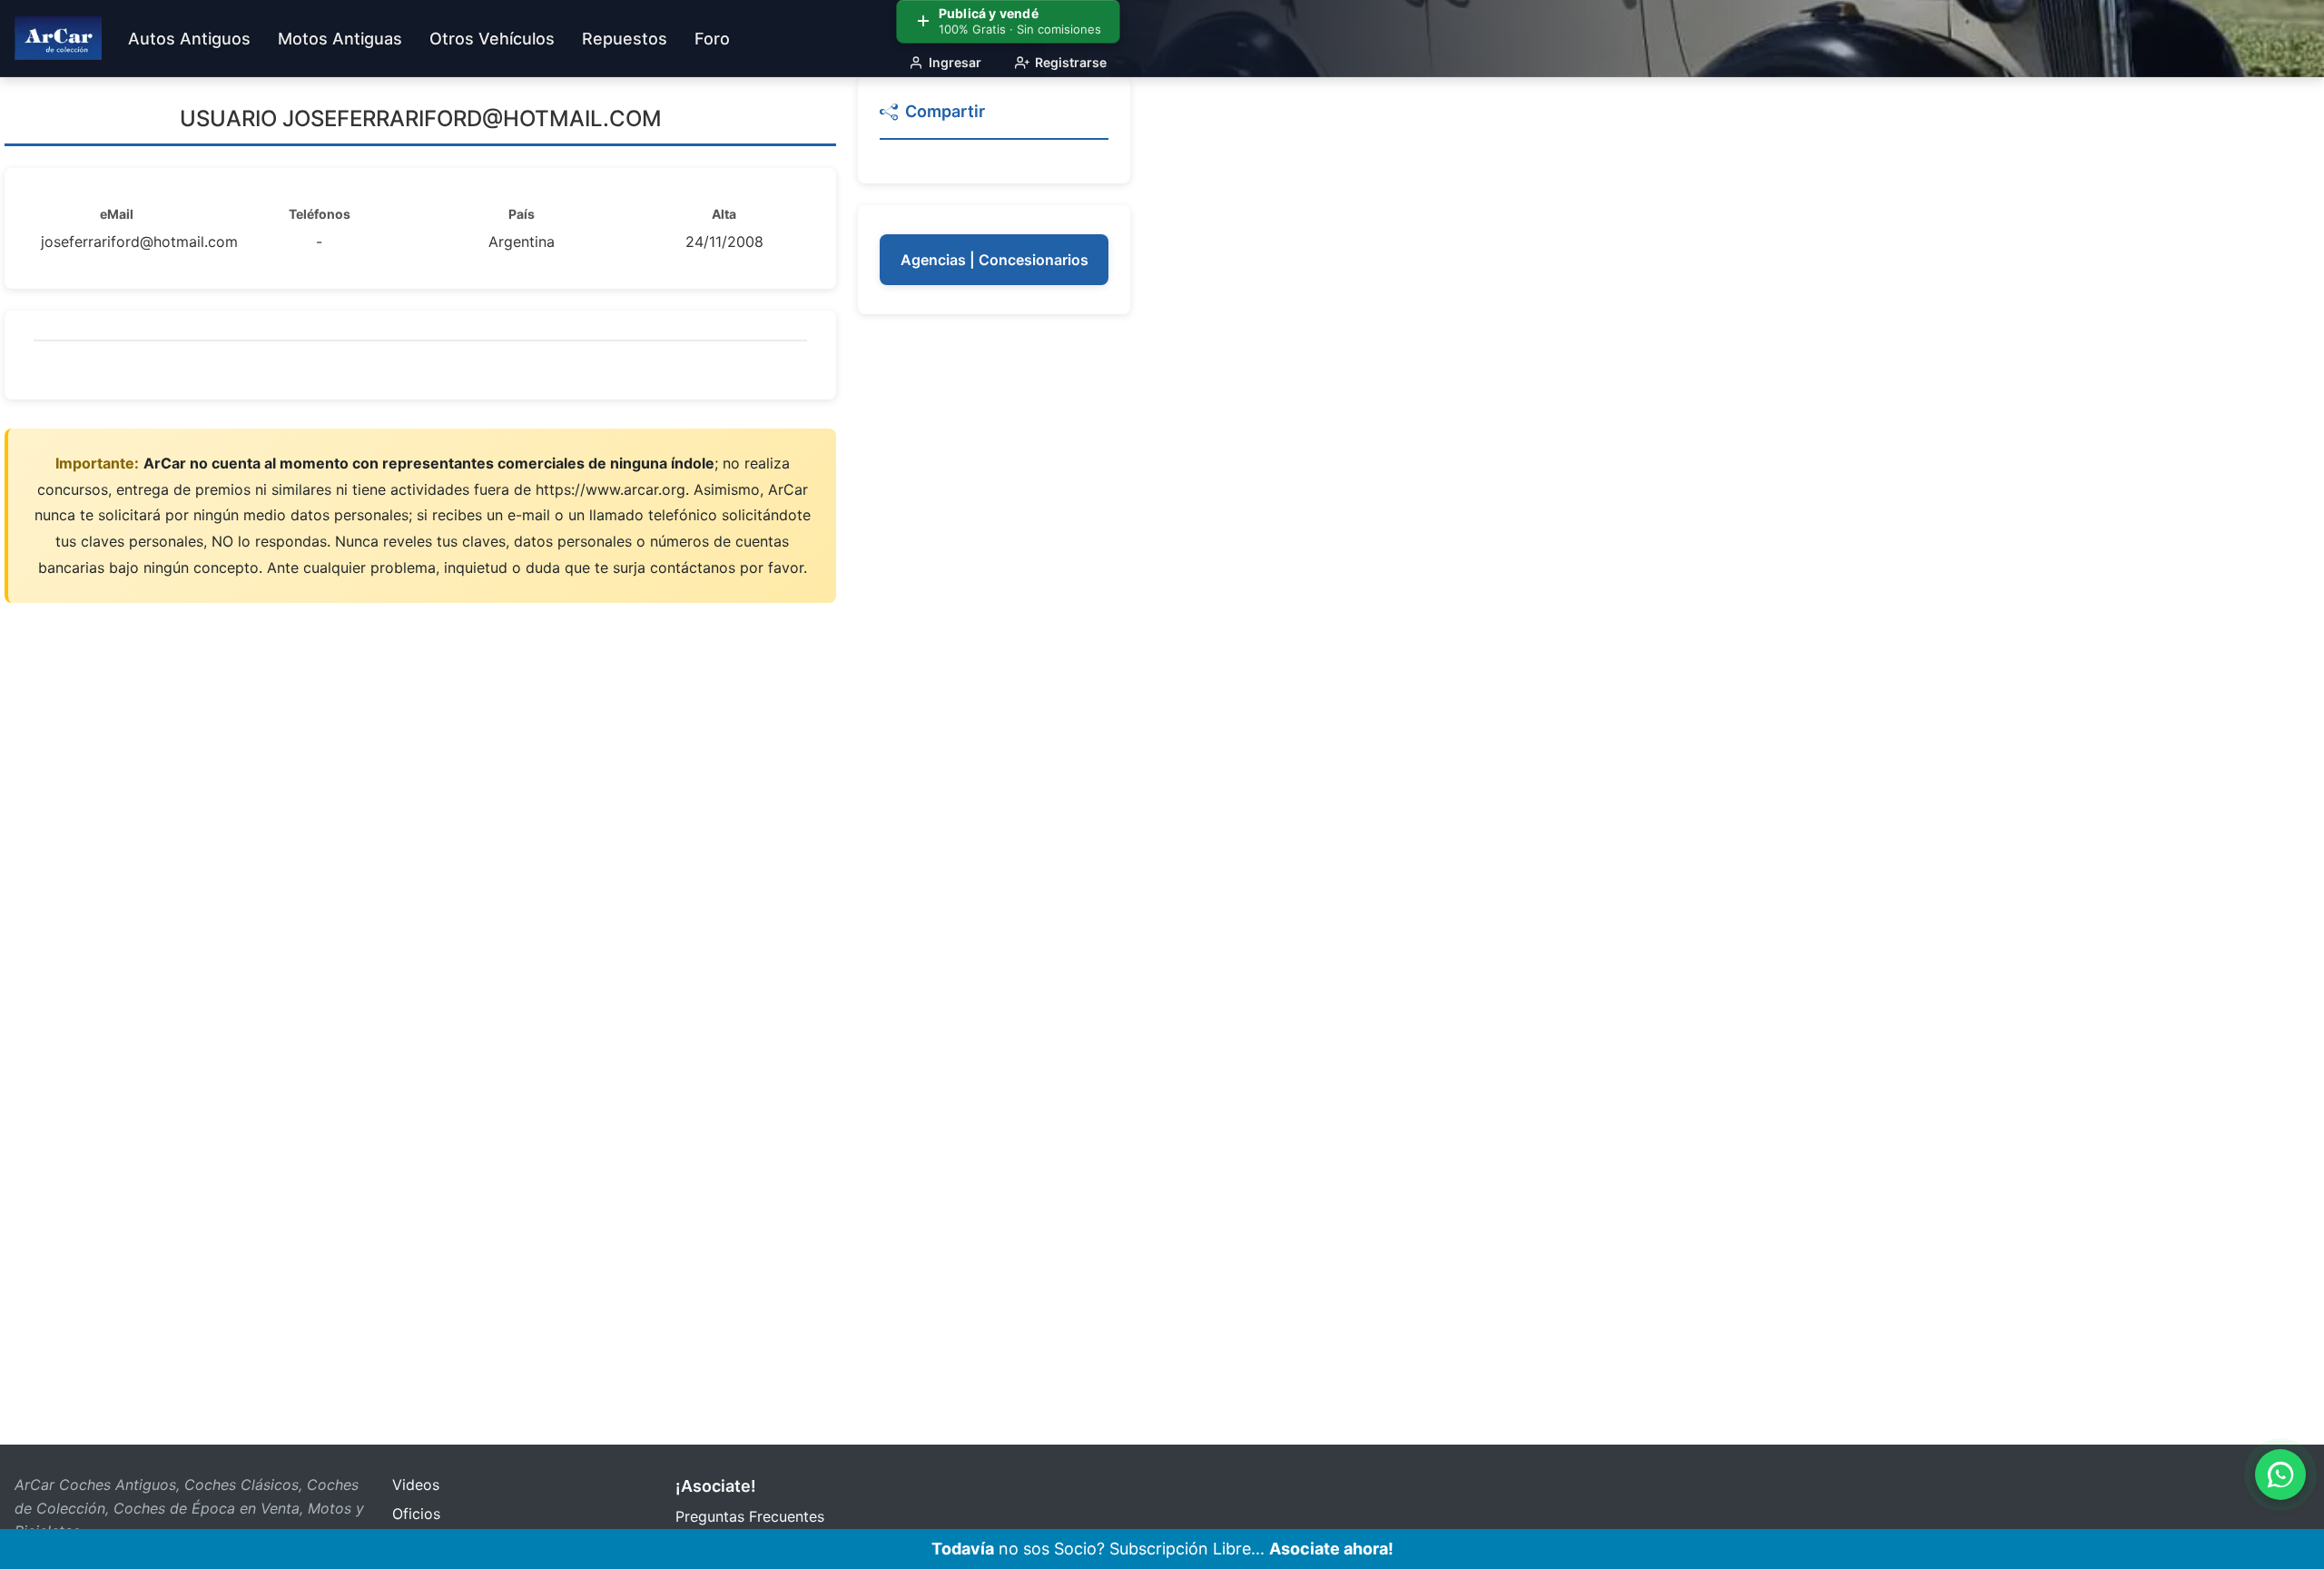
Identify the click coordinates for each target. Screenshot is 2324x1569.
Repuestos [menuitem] (625, 39)
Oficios (416, 1514)
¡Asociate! (716, 1486)
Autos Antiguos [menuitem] (189, 39)
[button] (994, 119)
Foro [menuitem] (712, 39)
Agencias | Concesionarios (995, 260)
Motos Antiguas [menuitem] (340, 39)
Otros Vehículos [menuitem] (492, 39)
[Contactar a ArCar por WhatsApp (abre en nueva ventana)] (2280, 1475)
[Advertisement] (994, 608)
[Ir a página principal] (58, 38)
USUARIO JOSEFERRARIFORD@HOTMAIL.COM (421, 118)
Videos (416, 1485)
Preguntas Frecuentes (750, 1516)
